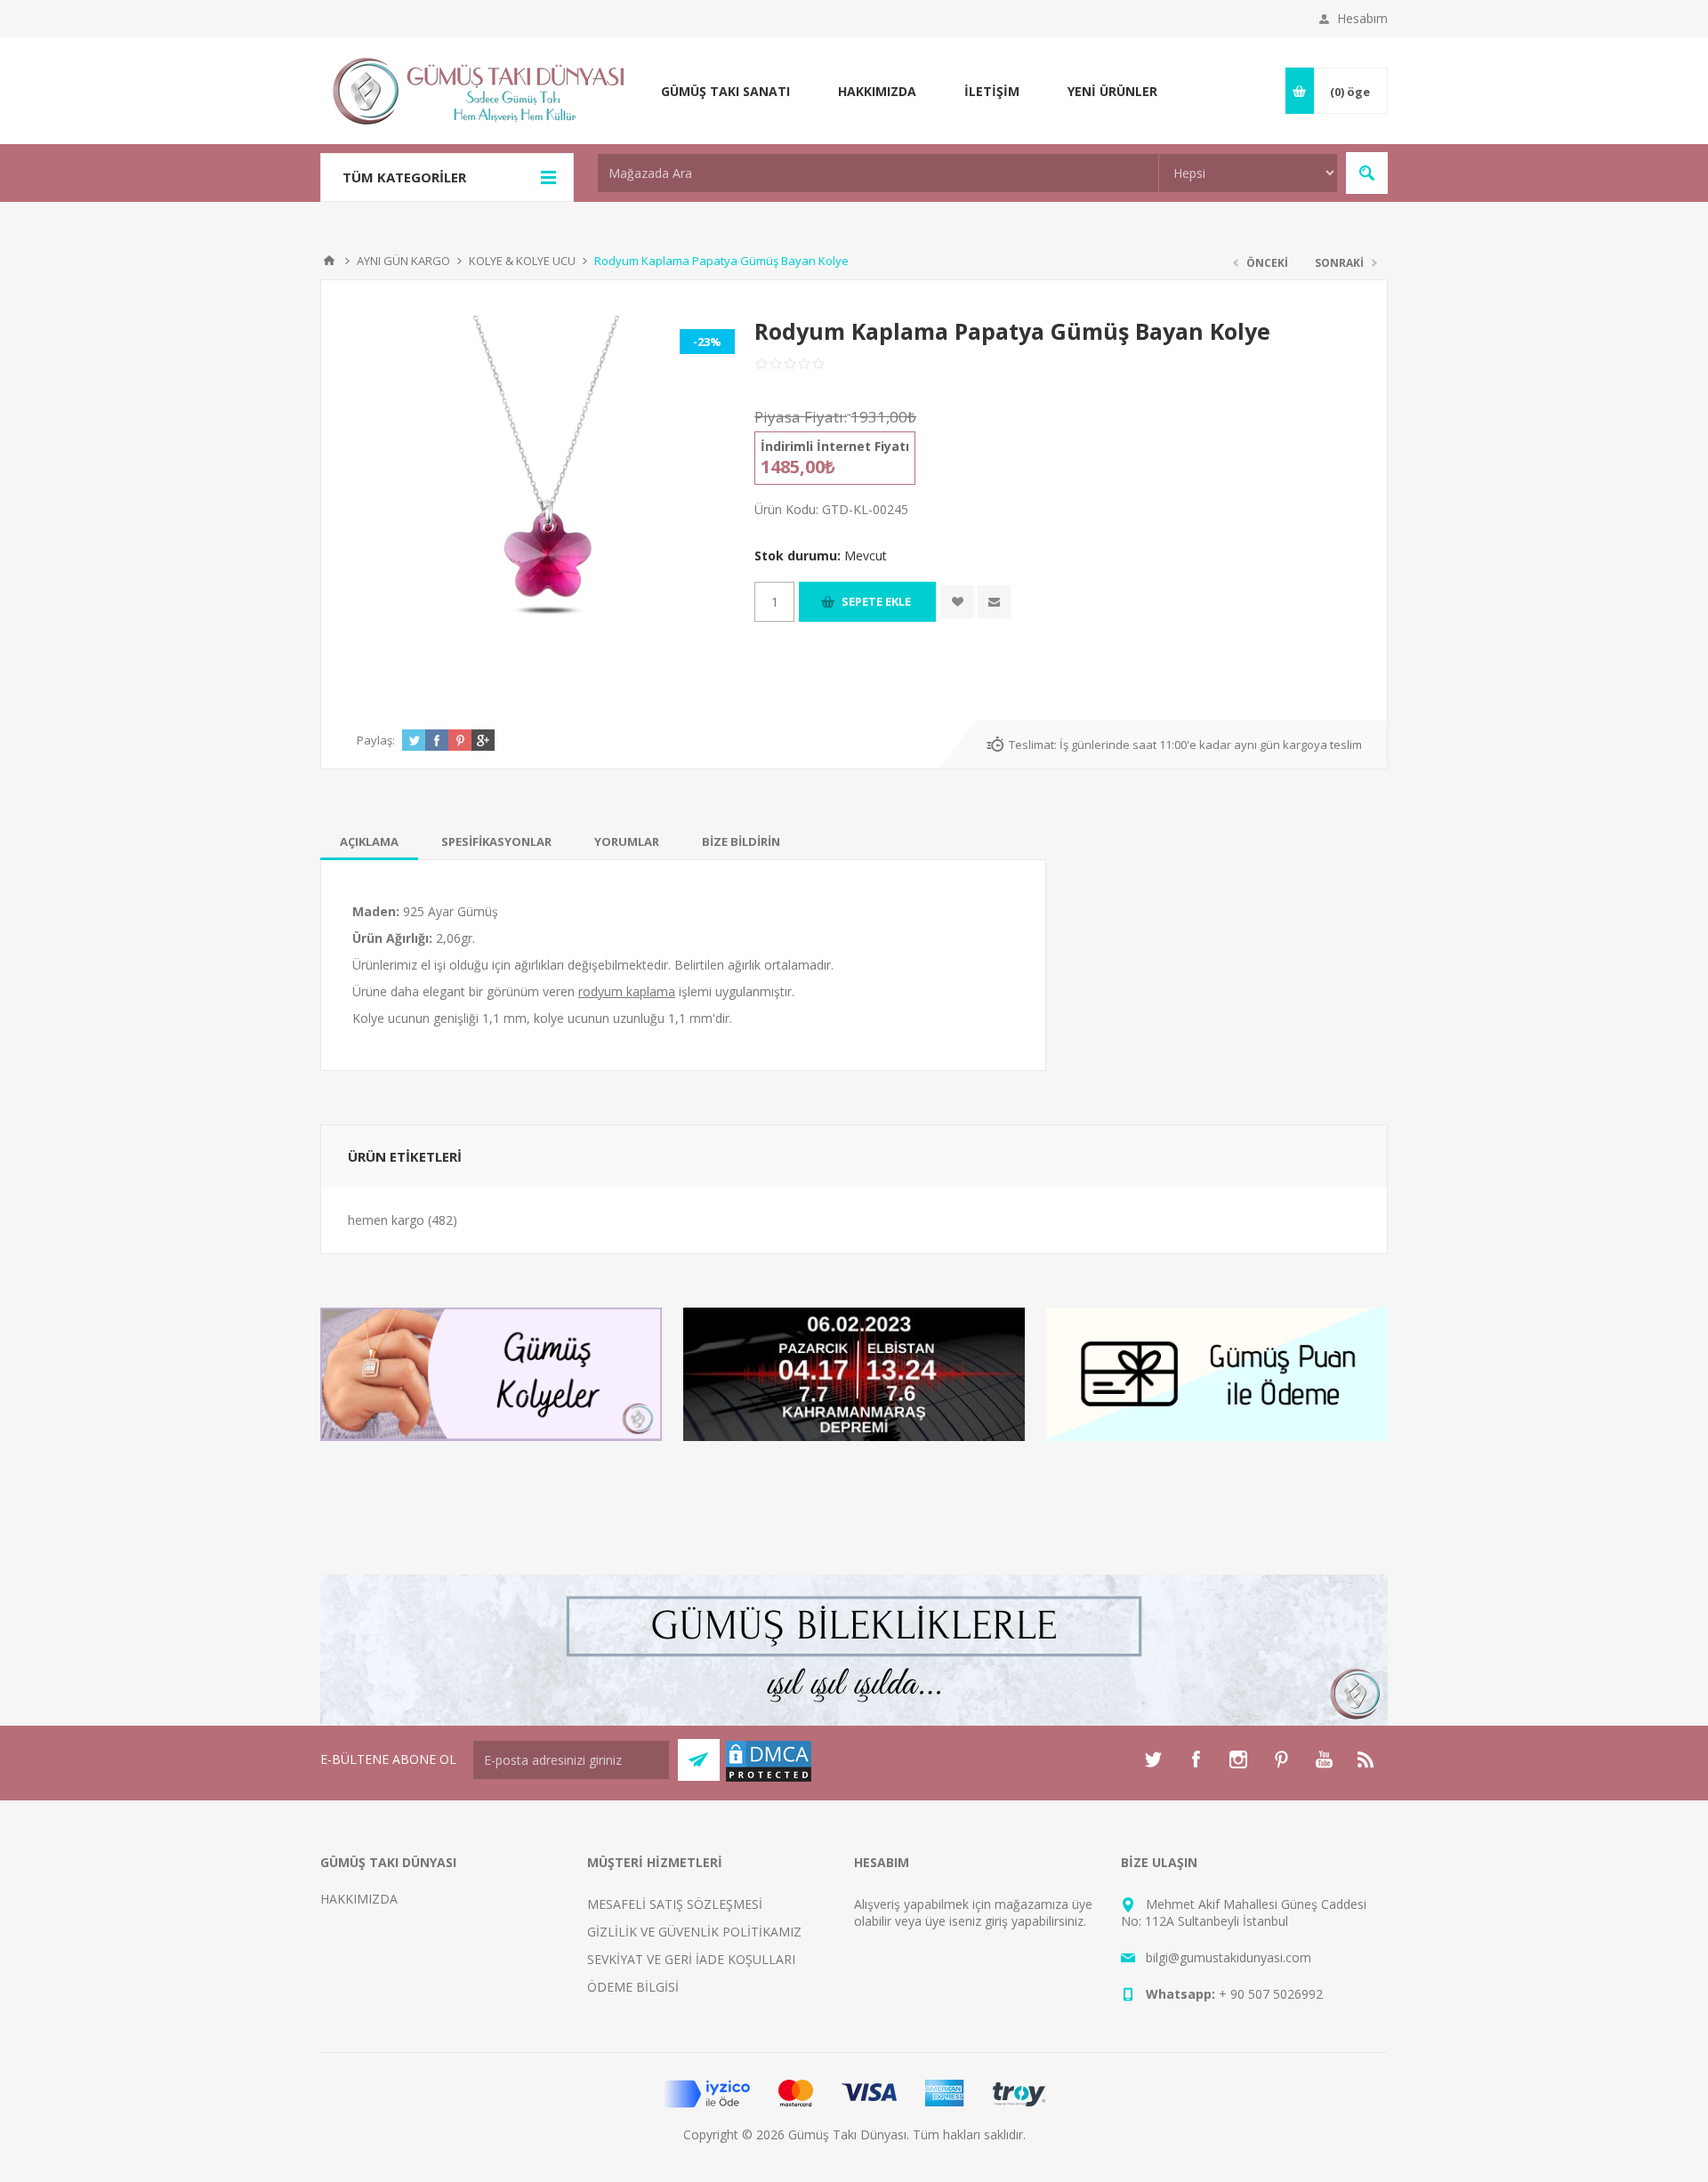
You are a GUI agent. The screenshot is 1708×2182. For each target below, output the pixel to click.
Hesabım (1362, 18)
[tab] (369, 841)
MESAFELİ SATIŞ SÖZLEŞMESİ (675, 1904)
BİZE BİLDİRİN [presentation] (741, 841)
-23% (707, 342)
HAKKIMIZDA (359, 1899)
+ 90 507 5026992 (1271, 1994)
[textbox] (878, 173)
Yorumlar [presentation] (627, 841)
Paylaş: (376, 740)
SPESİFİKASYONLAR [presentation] (496, 841)
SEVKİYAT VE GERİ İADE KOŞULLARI (691, 1959)
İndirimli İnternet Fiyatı (835, 446)
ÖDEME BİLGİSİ (633, 1987)
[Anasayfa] (329, 261)
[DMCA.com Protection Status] (769, 1779)
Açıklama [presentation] (369, 841)
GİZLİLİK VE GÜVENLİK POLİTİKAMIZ (694, 1932)
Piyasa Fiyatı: (801, 417)
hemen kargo (386, 1220)
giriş (996, 1921)
